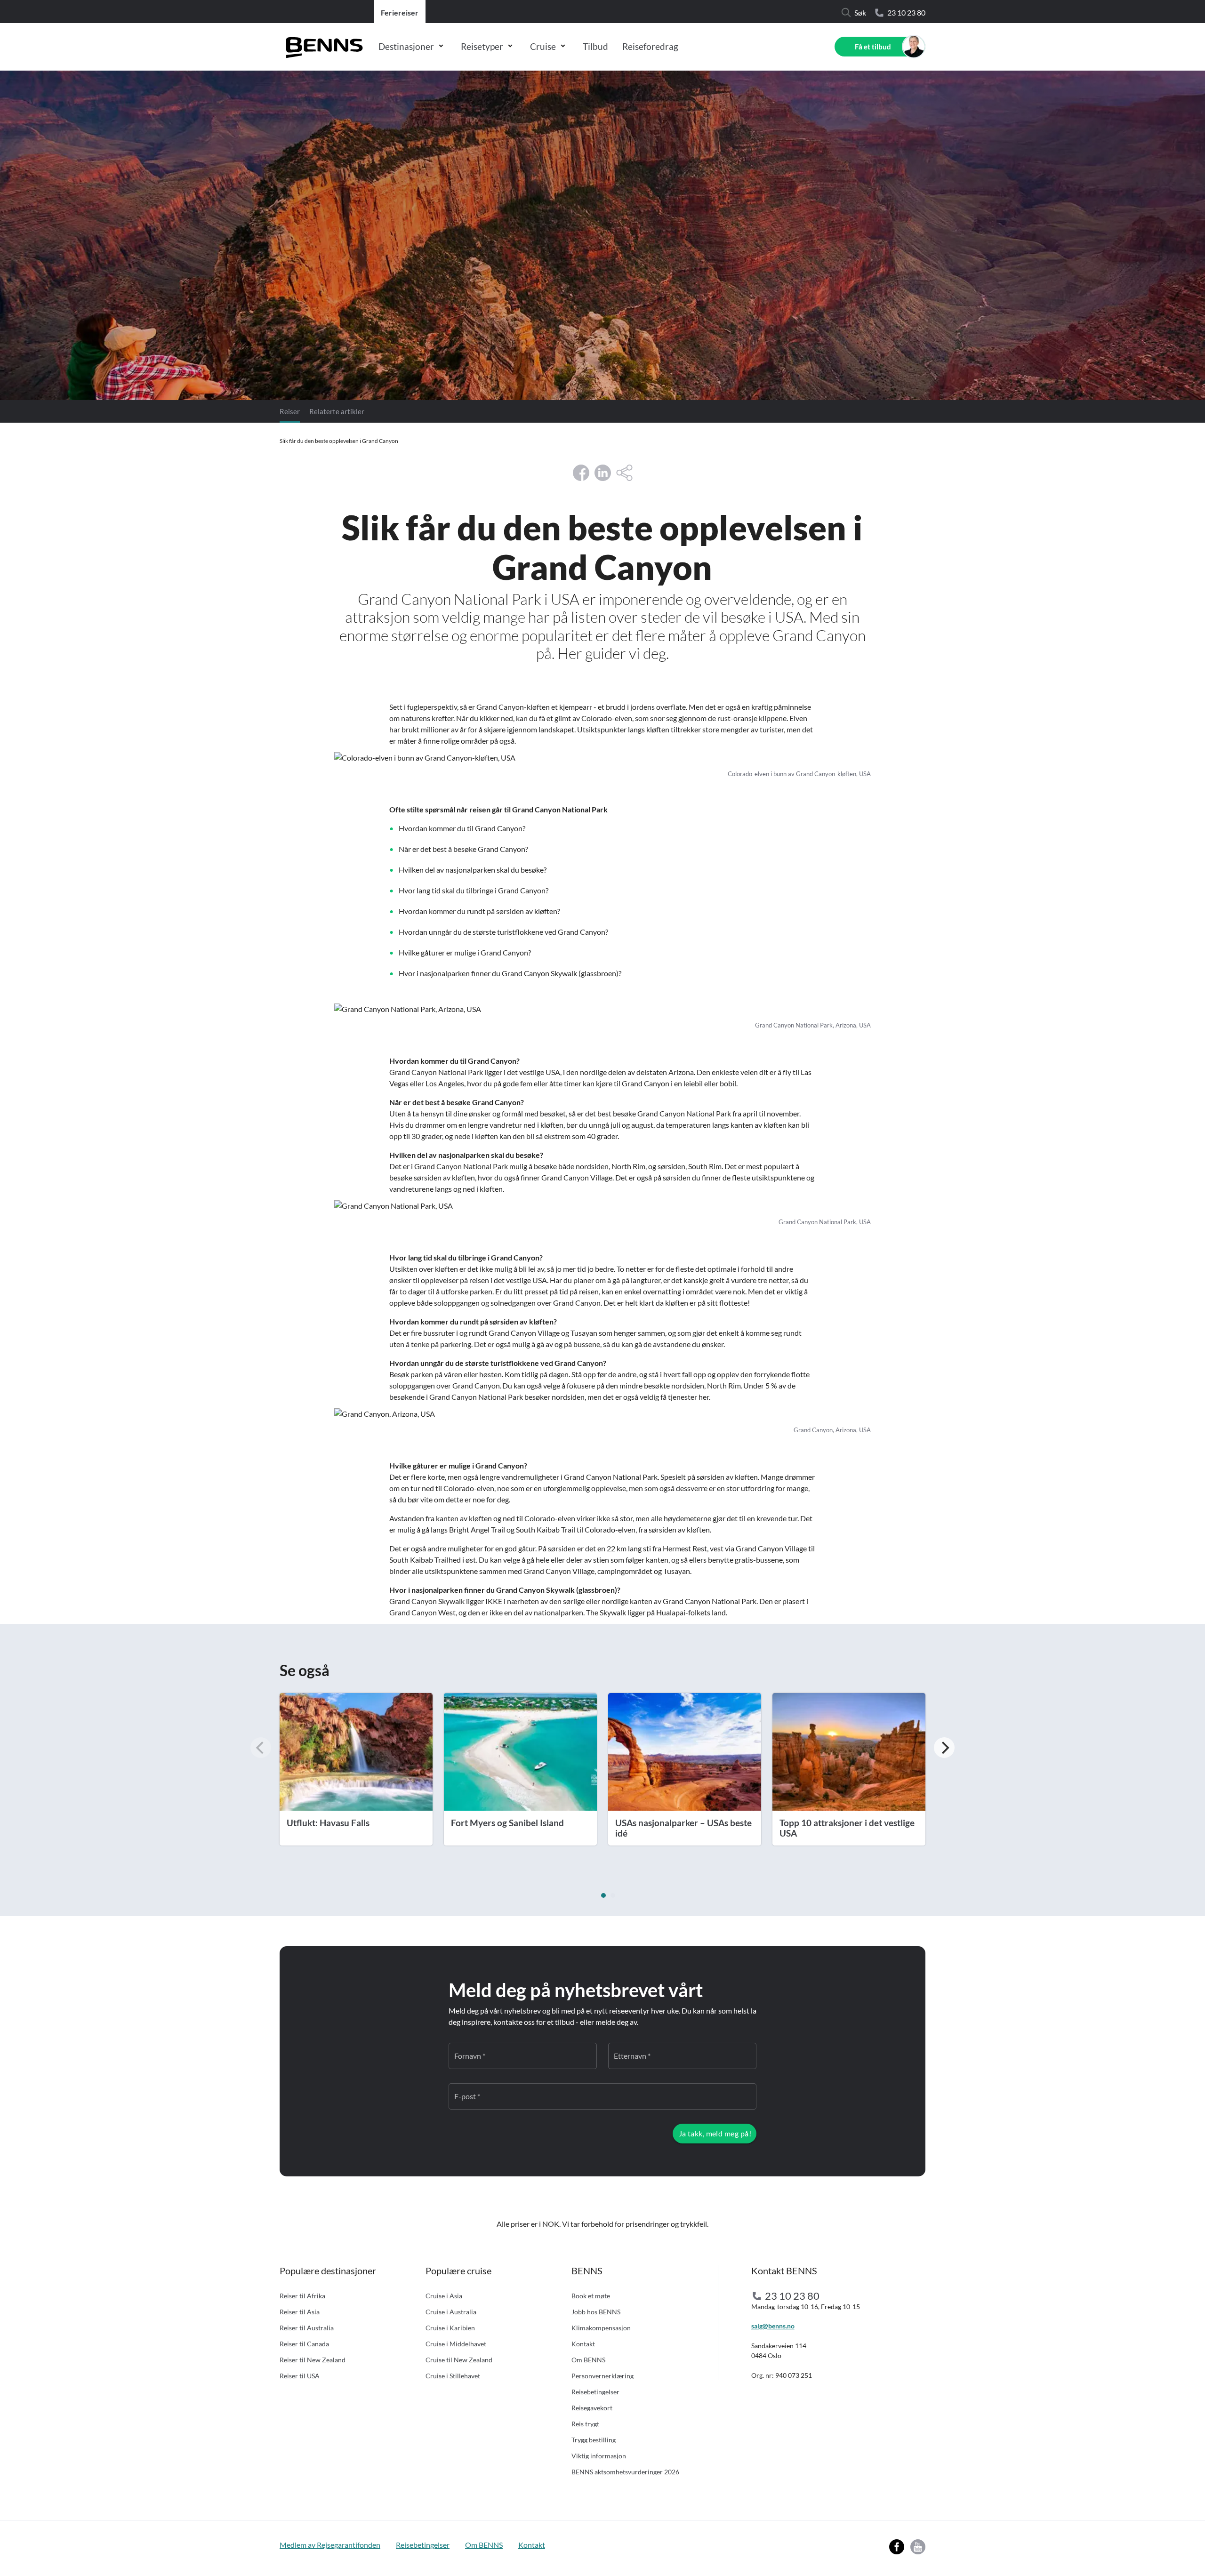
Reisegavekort (592, 2408)
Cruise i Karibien (450, 2328)
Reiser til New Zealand (313, 2360)
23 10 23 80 (906, 12)
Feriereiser (400, 12)
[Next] (944, 1748)
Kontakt (583, 2344)
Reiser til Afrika (302, 2296)
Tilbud (595, 46)
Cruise (543, 46)
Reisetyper (482, 46)
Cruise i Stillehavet (453, 2376)
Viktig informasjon (599, 2456)
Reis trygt (585, 2424)
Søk (860, 12)
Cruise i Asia (444, 2296)
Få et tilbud (873, 47)
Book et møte (591, 2296)
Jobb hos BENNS (596, 2312)
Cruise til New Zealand (459, 2360)
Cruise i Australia (451, 2312)
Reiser (290, 411)
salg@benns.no (773, 2326)
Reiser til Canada (304, 2344)
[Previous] (261, 1748)
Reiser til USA (300, 2376)
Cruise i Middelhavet (456, 2344)
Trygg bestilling (594, 2440)
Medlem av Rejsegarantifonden (330, 2545)
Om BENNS (588, 2360)
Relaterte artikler (337, 411)
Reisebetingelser (595, 2392)
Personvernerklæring (602, 2376)
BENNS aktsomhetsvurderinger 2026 (625, 2472)
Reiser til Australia (307, 2328)
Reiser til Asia (300, 2312)
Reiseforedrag (650, 46)
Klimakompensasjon (601, 2328)
